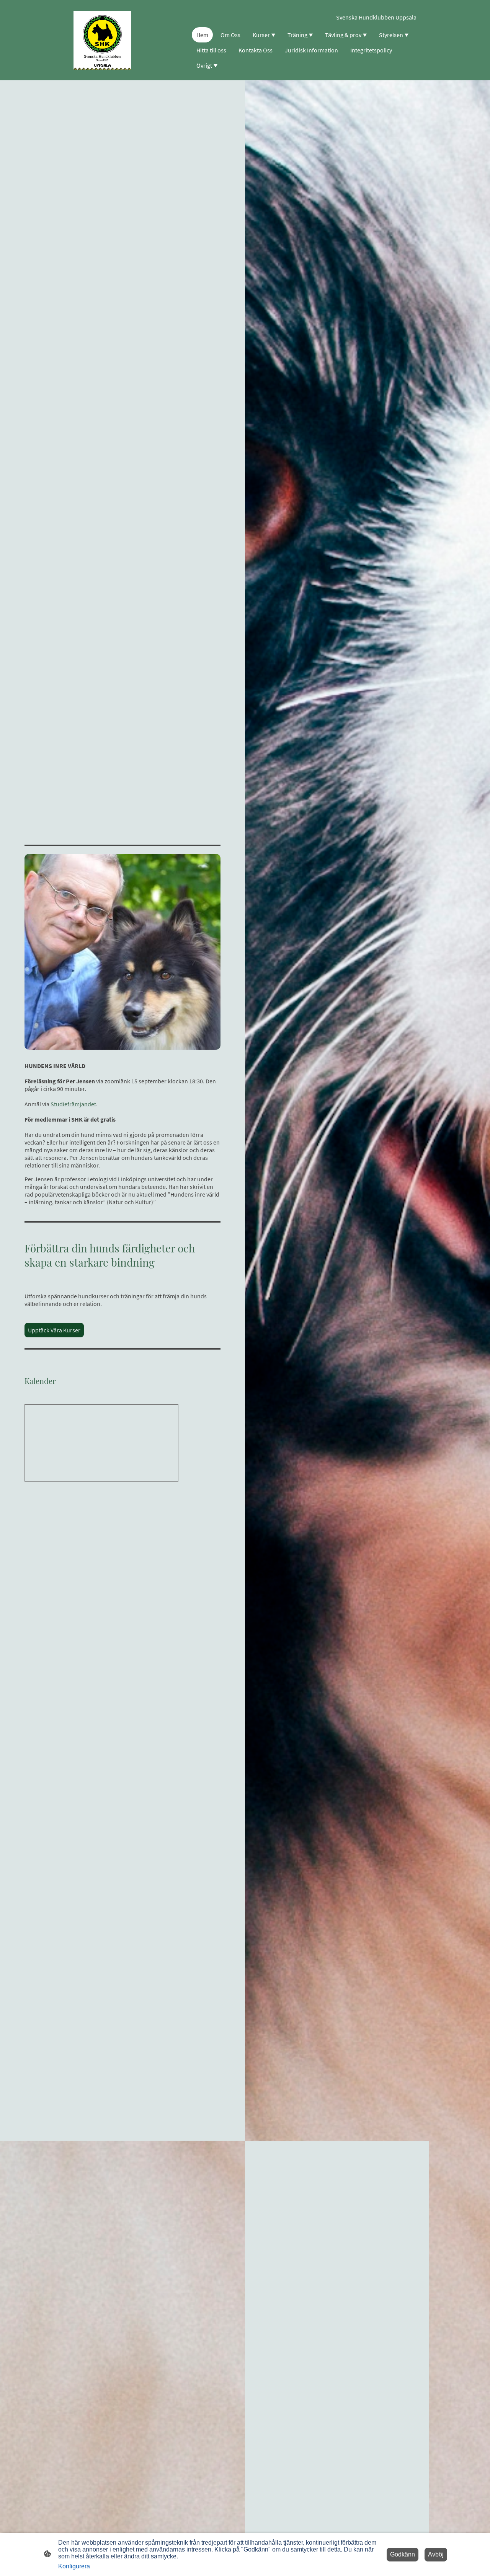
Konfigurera (74, 2566)
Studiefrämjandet (73, 1104)
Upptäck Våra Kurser (54, 1330)
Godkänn (403, 2554)
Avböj (436, 2554)
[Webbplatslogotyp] (102, 40)
